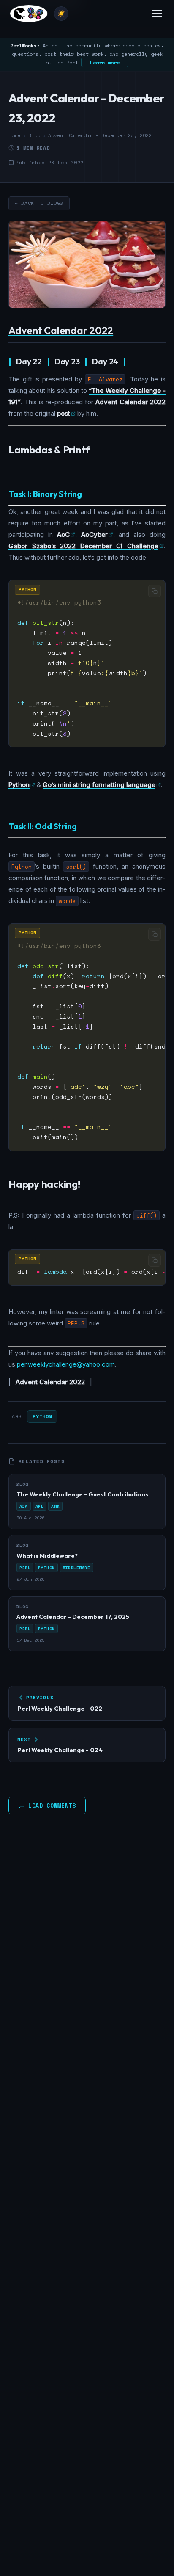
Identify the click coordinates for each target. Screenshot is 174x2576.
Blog (34, 135)
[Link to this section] (120, 331)
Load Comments (52, 1806)
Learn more (105, 62)
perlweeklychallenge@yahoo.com (66, 1364)
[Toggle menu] (157, 14)
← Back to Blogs (39, 203)
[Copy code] (155, 591)
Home (14, 135)
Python (42, 1416)
